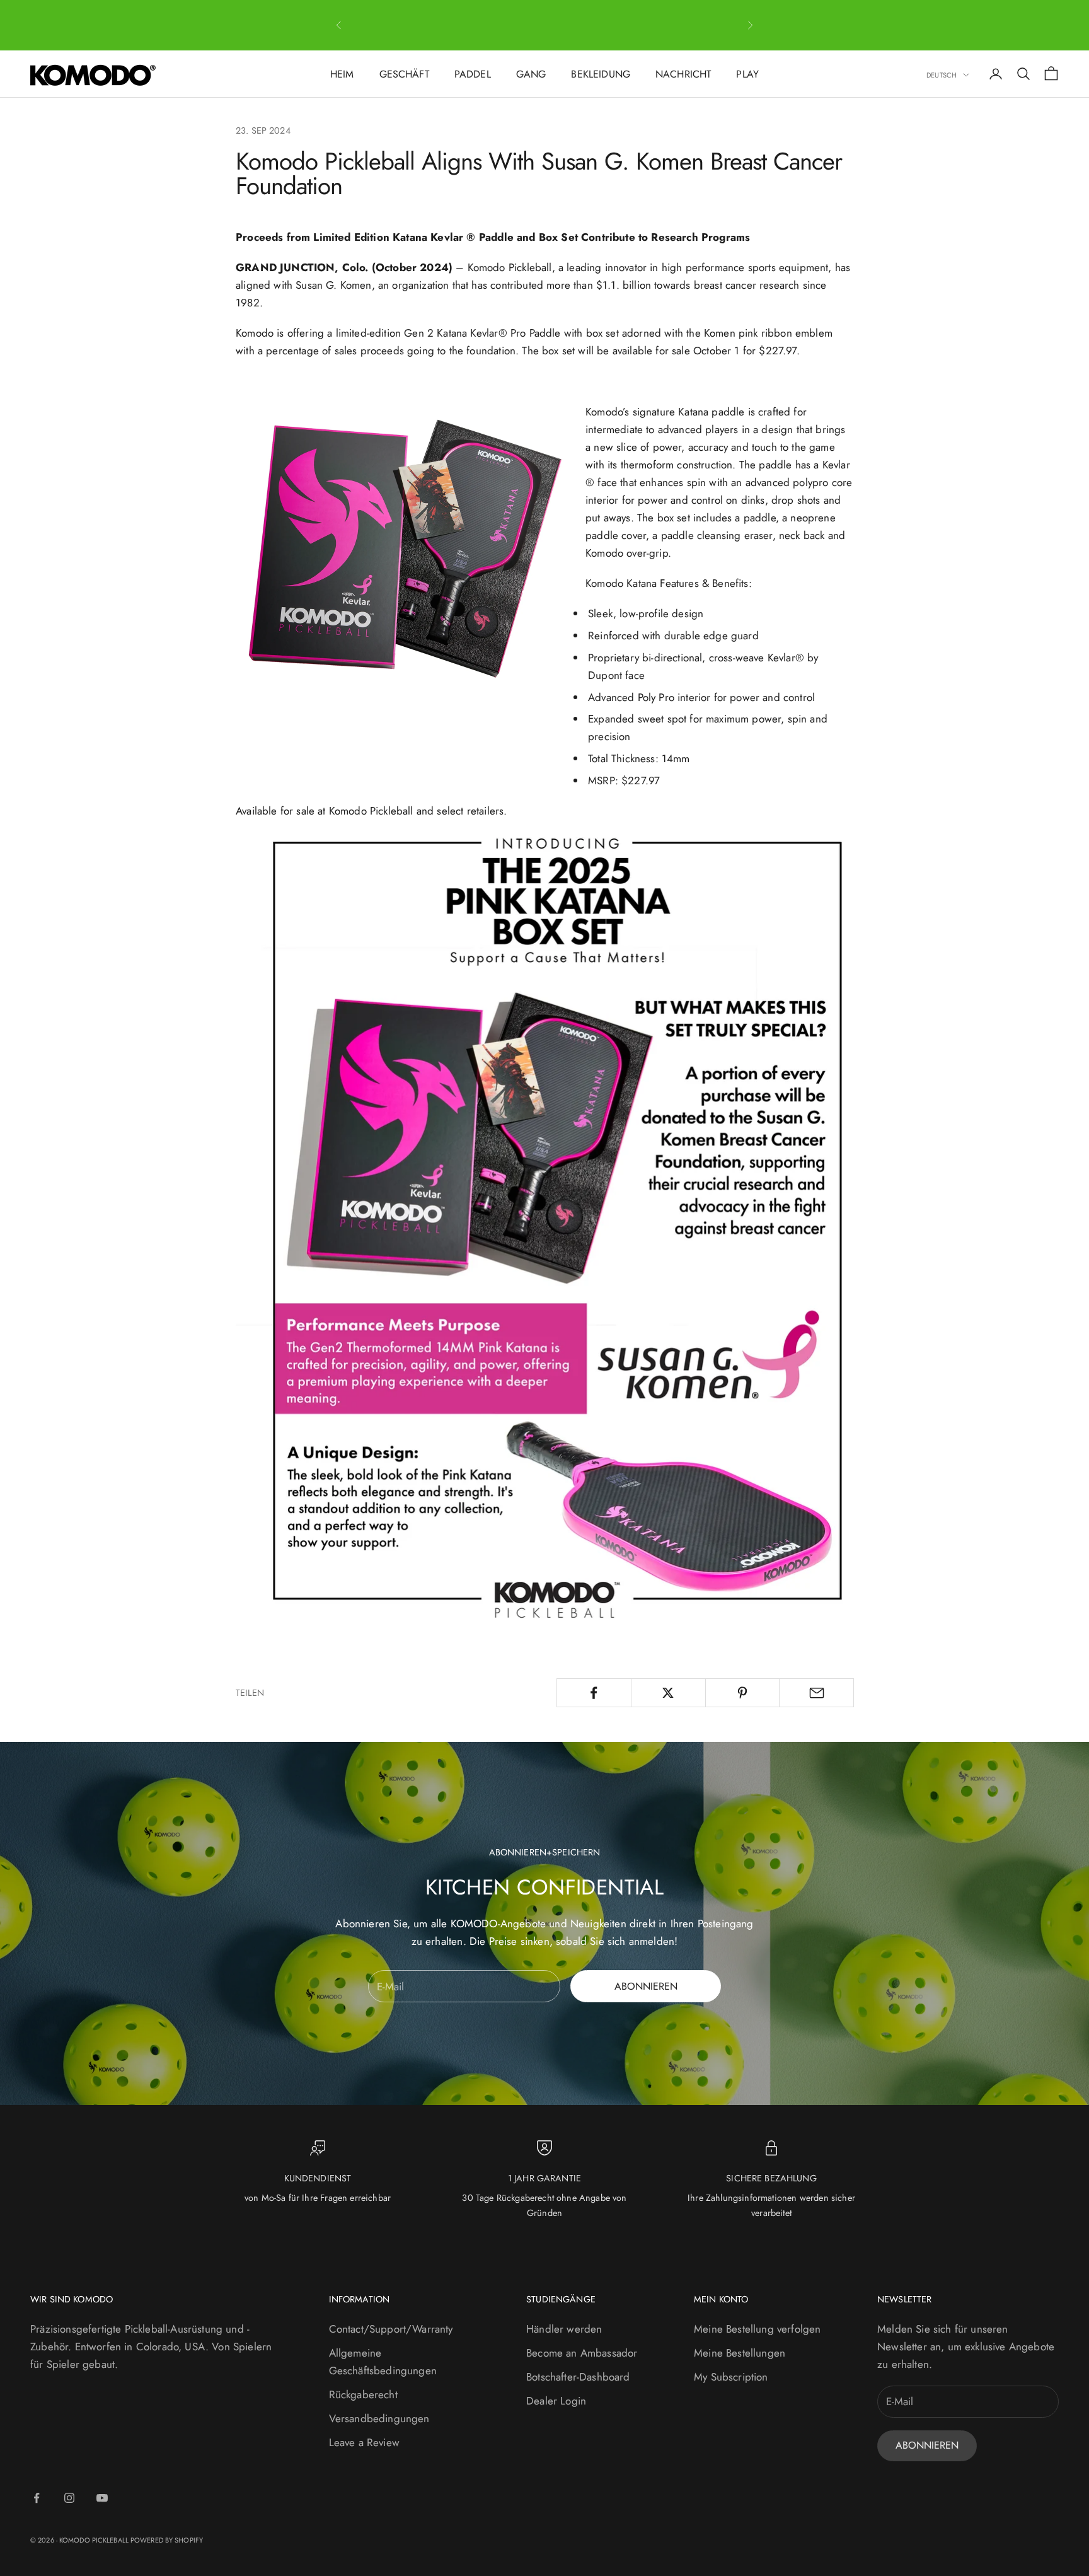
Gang (531, 74)
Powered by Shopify (167, 2540)
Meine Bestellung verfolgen (757, 2329)
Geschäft (404, 74)
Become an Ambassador (582, 2353)
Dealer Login (556, 2401)
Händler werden (564, 2329)
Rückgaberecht (363, 2394)
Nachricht (683, 74)
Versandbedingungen (379, 2418)
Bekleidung (601, 74)
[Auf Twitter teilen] (668, 1693)
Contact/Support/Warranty (391, 2329)
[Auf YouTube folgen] (102, 2498)
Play (747, 74)
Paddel (473, 74)
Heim (342, 74)
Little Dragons (642, 25)
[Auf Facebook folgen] (37, 2498)
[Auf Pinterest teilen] (743, 1693)
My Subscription (731, 2377)
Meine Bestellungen (740, 2353)
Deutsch (942, 75)
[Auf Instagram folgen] (69, 2498)
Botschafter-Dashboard (578, 2377)
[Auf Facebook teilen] (594, 1693)
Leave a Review (364, 2442)
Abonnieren (646, 1986)
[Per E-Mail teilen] (816, 1693)
